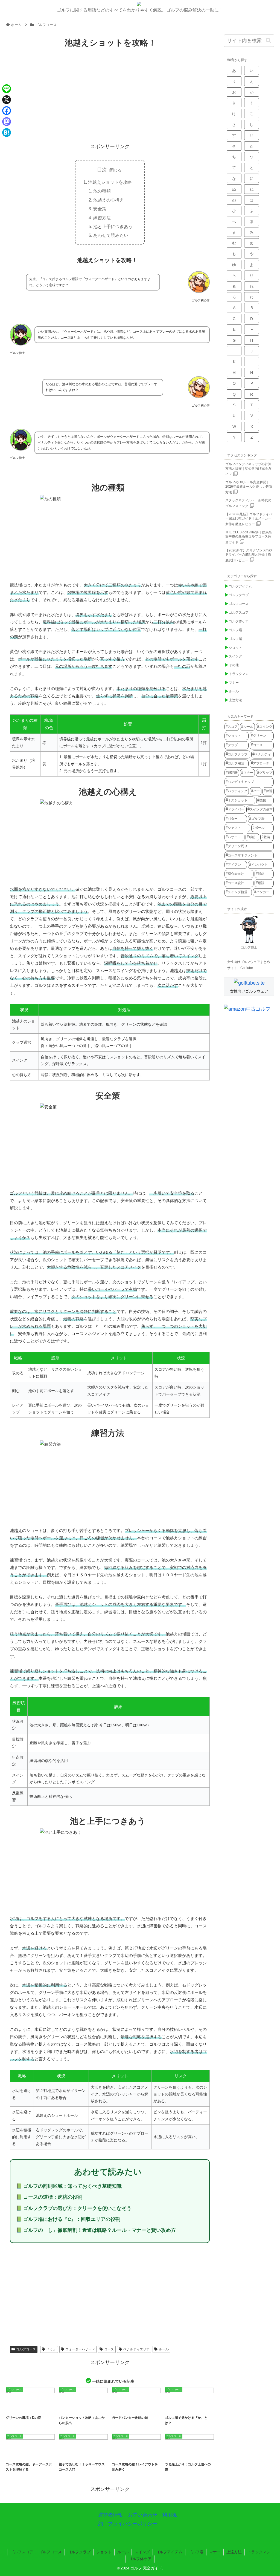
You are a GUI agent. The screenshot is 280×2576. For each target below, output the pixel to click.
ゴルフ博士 (249, 947)
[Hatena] (7, 133)
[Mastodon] (7, 122)
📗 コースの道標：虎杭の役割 (49, 2197)
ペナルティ (198, 2407)
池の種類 (102, 191)
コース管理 (175, 2454)
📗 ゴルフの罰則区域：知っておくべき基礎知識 (69, 2186)
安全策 (100, 209)
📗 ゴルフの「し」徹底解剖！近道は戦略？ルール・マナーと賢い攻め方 (96, 2230)
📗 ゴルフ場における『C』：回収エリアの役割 (68, 2219)
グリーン (15, 2407)
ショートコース (70, 2454)
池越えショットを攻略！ (112, 182)
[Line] (7, 89)
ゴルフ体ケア (140, 2559)
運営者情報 (110, 2515)
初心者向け (89, 2454)
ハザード (86, 2407)
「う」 (51, 2349)
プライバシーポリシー (133, 2524)
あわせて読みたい (111, 235)
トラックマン (259, 2552)
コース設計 (145, 2454)
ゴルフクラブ (79, 2552)
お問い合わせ (142, 2515)
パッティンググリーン (35, 2407)
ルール (164, 2349)
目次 (102, 170)
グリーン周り (69, 2407)
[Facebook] (7, 111)
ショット (104, 2552)
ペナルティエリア (136, 2349)
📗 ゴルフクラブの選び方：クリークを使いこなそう (74, 2208)
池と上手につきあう (113, 226)
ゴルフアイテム (169, 2552)
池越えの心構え (109, 200)
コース (109, 2349)
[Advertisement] (110, 96)
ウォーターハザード (80, 2349)
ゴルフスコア (22, 2552)
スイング (142, 2552)
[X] (7, 100)
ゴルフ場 (191, 2454)
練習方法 (102, 218)
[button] (269, 41)
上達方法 (234, 2552)
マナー (215, 2552)
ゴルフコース (26, 2349)
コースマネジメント (125, 2454)
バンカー (150, 2407)
